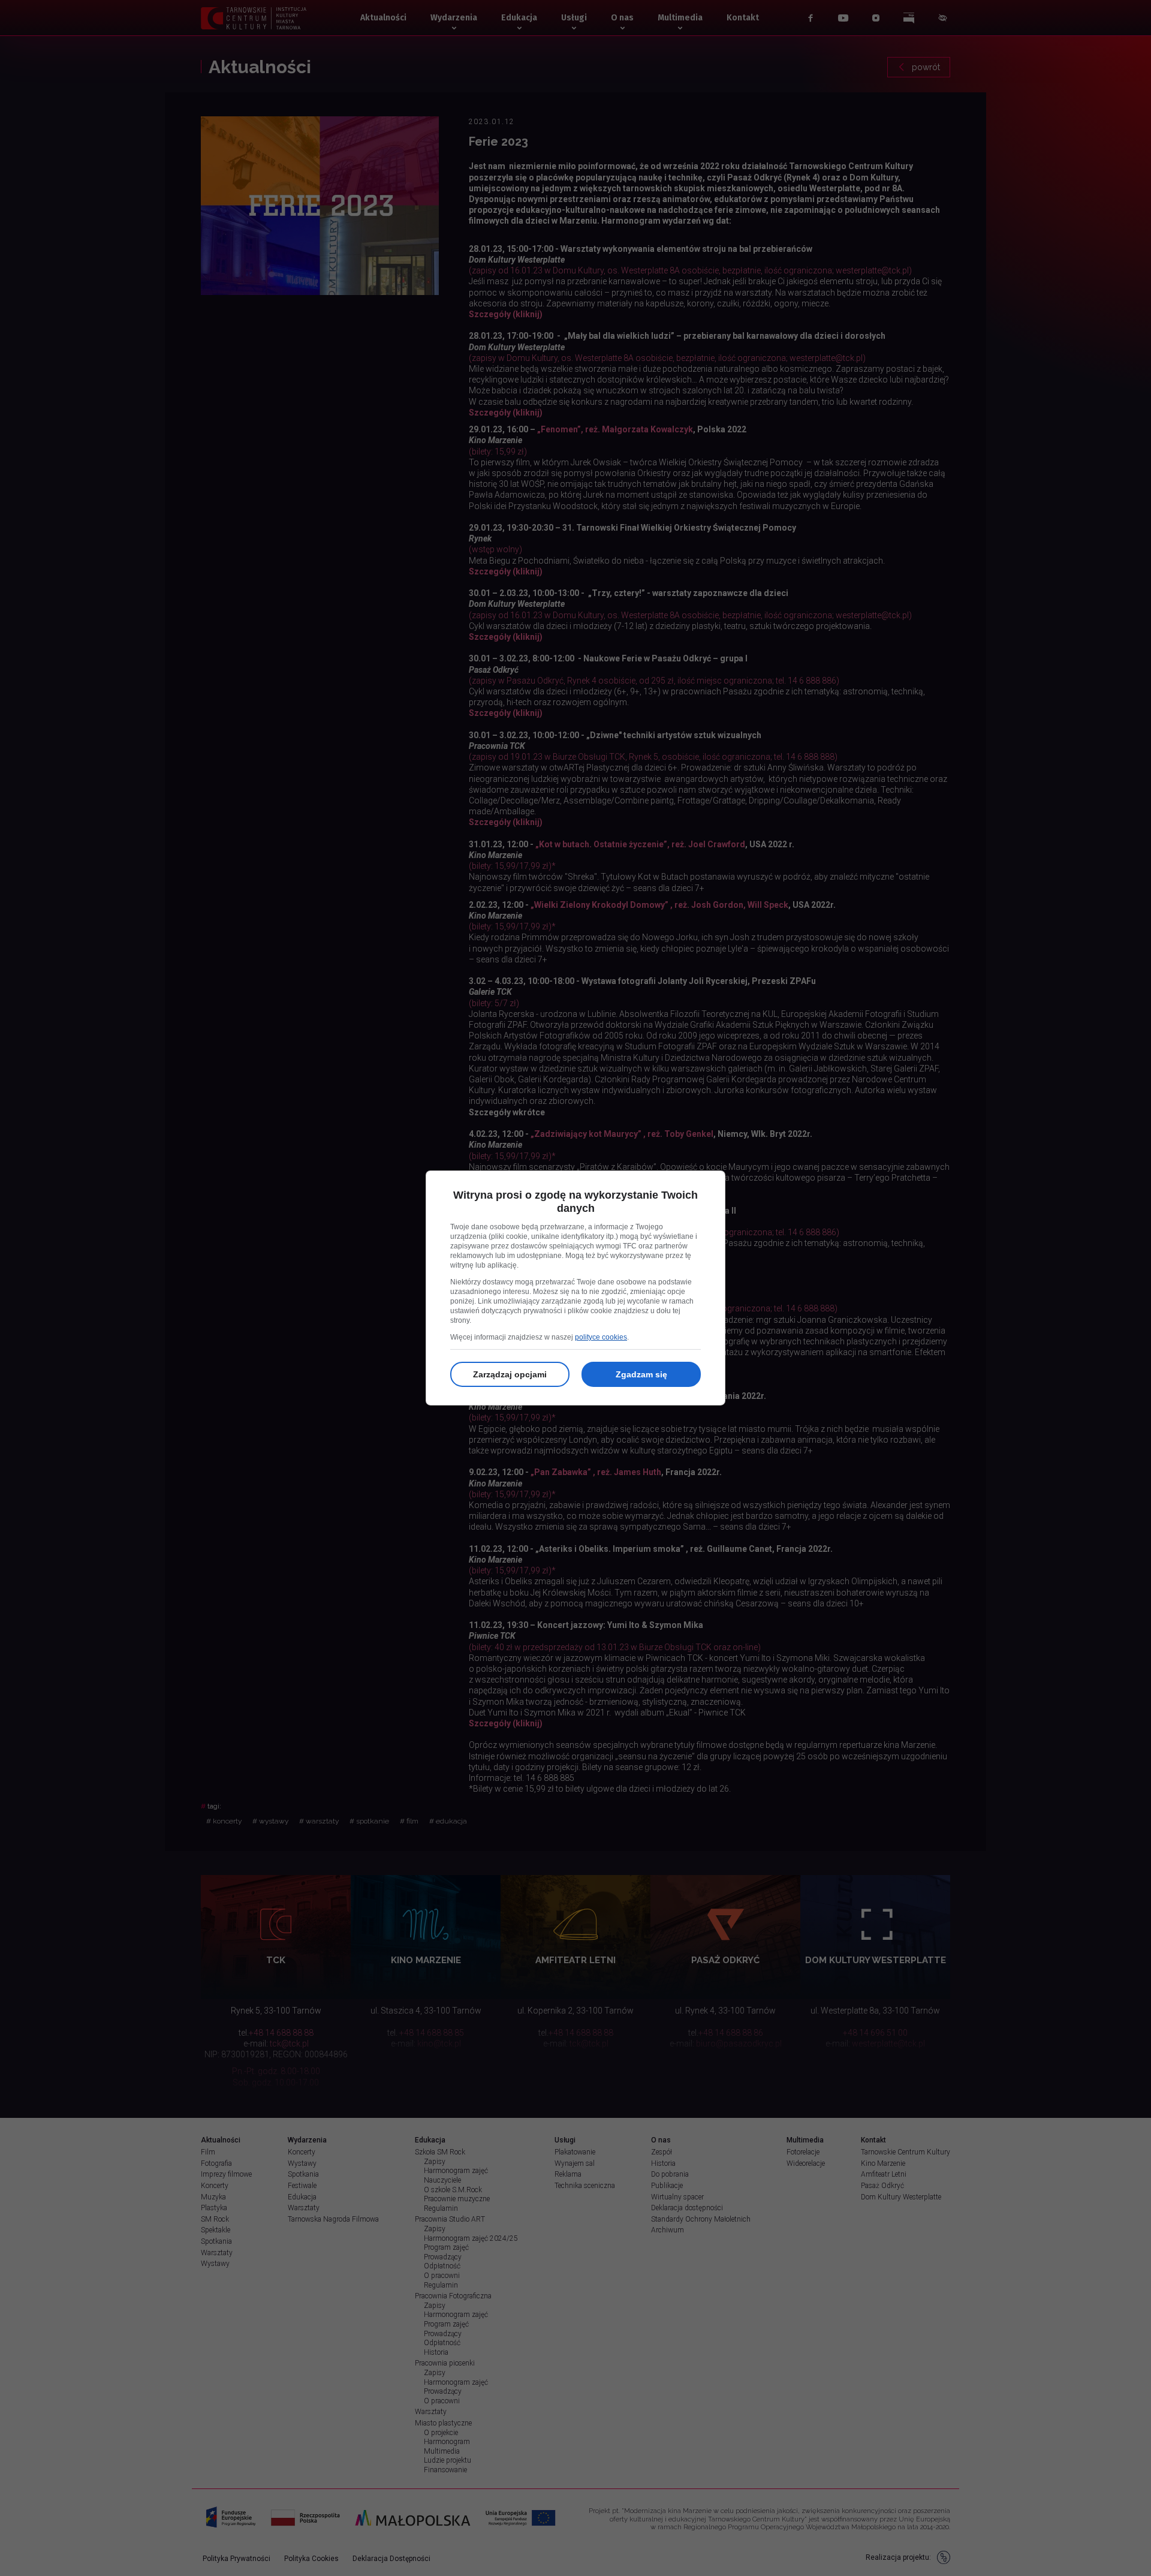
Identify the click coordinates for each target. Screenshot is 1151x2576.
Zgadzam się (641, 1374)
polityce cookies (601, 1337)
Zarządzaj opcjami (510, 1374)
